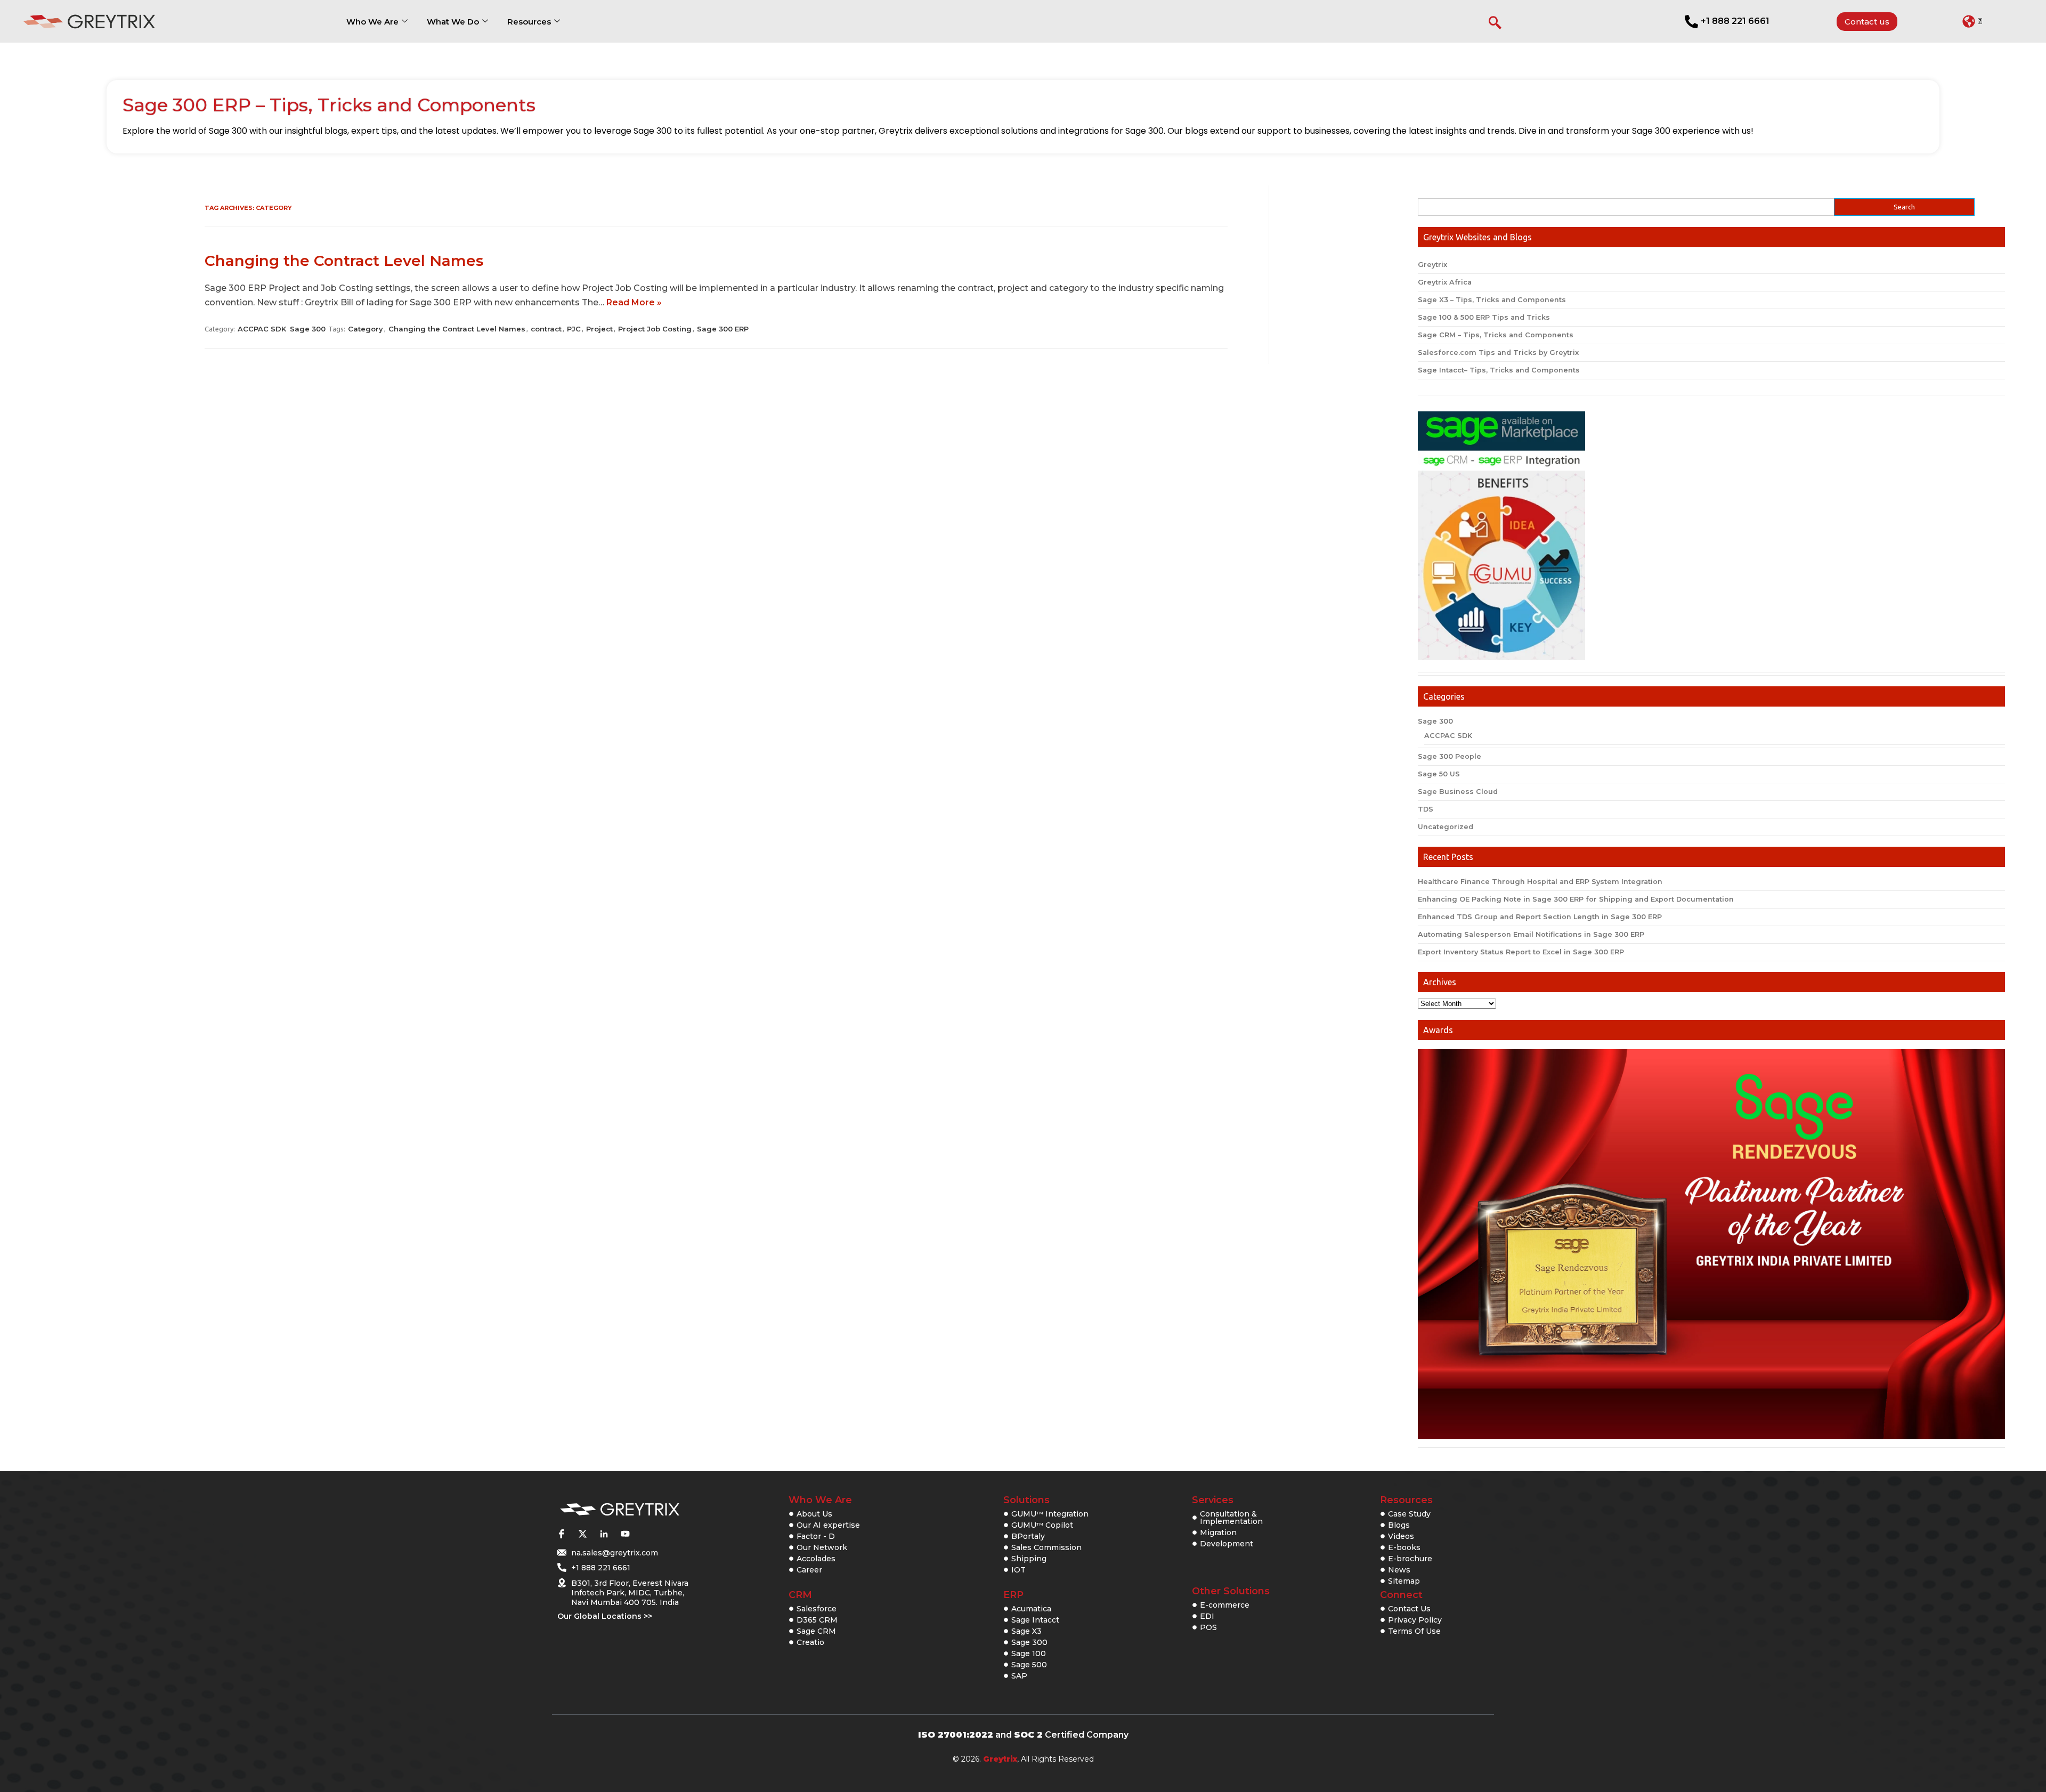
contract (546, 329)
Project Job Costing (655, 329)
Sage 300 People (1450, 756)
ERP (1013, 1595)
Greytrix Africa (1445, 282)
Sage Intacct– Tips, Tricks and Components (1499, 370)
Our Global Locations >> (605, 1616)
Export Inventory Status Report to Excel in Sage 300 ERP (1521, 952)
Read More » (634, 302)
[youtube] (625, 1534)
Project (599, 329)
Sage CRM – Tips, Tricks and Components (1496, 335)
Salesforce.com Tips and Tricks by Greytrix (1498, 352)
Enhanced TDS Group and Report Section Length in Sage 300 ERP (1540, 917)
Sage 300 (308, 329)
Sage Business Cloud (1458, 792)
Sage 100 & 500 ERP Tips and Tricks (1484, 317)
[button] (1972, 21)
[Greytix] (620, 1510)
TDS (1426, 809)
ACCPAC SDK (262, 329)
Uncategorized (1446, 827)
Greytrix (1432, 265)
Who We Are (372, 22)
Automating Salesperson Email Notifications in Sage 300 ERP (1531, 934)
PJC (574, 329)
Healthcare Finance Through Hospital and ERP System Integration (1540, 882)
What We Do (453, 22)
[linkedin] (604, 1534)
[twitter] (582, 1534)
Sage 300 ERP (723, 329)
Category (366, 329)
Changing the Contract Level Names (344, 261)
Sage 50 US (1439, 774)
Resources (529, 22)
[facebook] (561, 1534)
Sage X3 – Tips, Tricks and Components (1492, 300)
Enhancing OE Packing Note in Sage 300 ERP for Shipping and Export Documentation (1576, 899)
